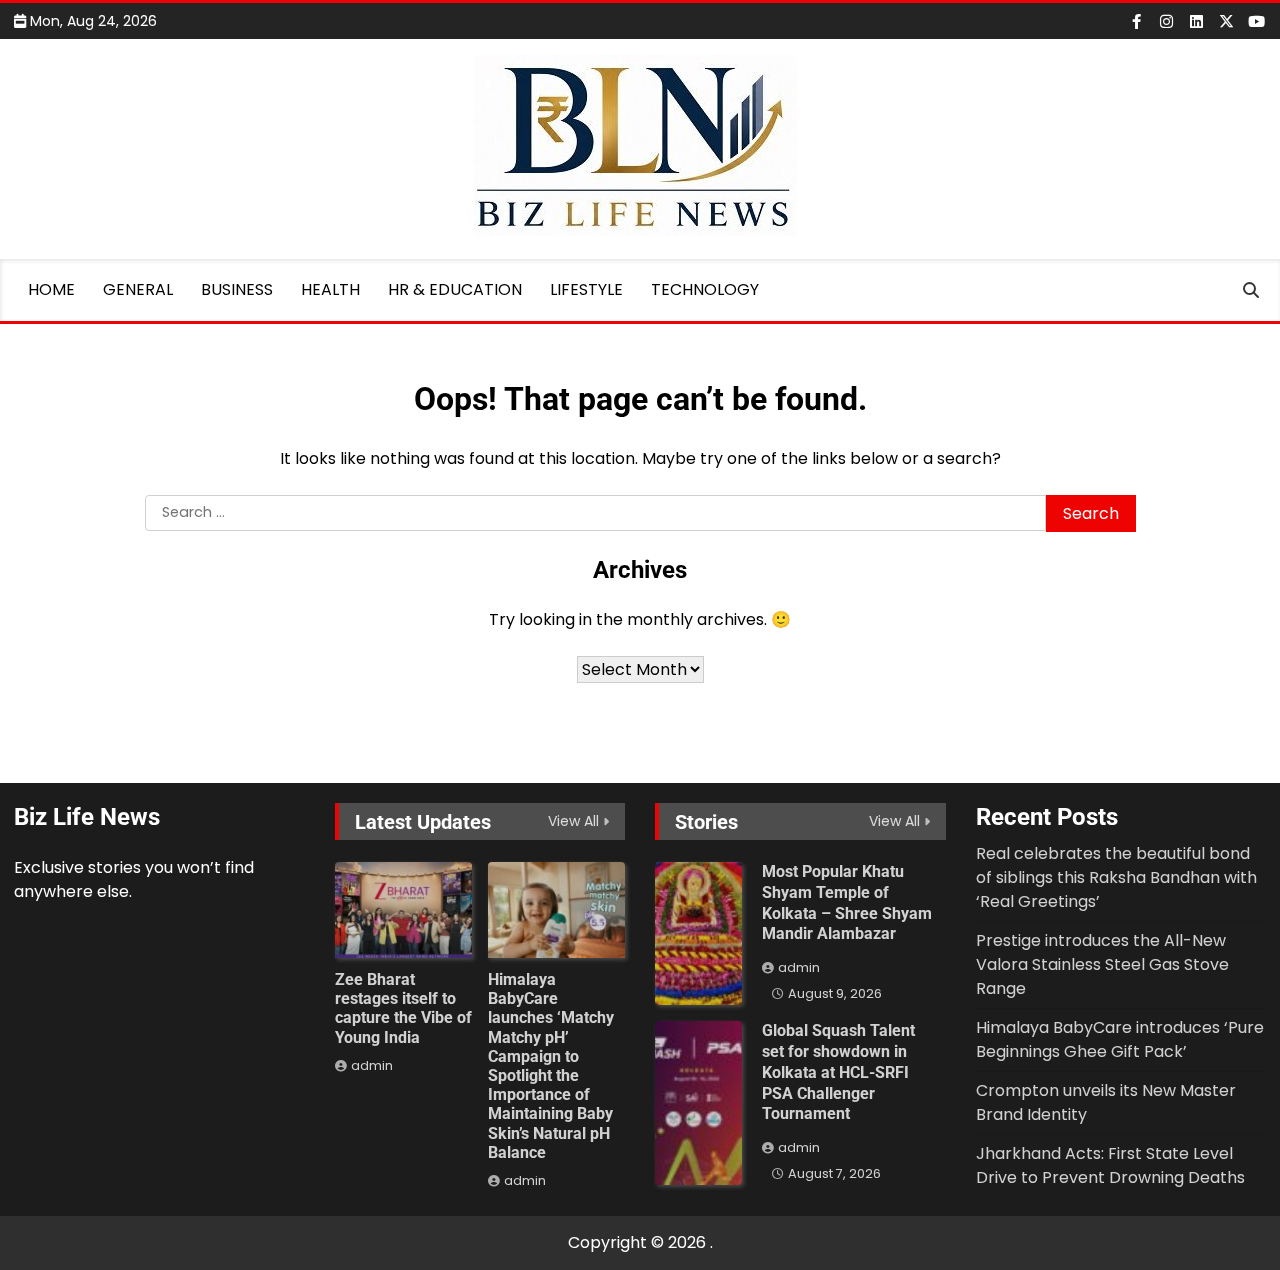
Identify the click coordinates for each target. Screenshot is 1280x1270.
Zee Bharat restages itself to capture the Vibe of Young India (403, 1008)
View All (573, 821)
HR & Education (455, 289)
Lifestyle (586, 289)
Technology (705, 289)
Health (330, 289)
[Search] (1251, 290)
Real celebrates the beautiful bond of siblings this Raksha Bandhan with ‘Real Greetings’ (1116, 877)
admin (372, 1065)
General (138, 289)
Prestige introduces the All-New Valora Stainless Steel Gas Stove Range (1102, 964)
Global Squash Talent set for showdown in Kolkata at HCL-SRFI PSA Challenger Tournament (838, 1072)
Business (237, 289)
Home (51, 289)
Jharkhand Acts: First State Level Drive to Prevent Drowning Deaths (1110, 1165)
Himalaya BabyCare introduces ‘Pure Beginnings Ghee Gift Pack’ (1120, 1039)
